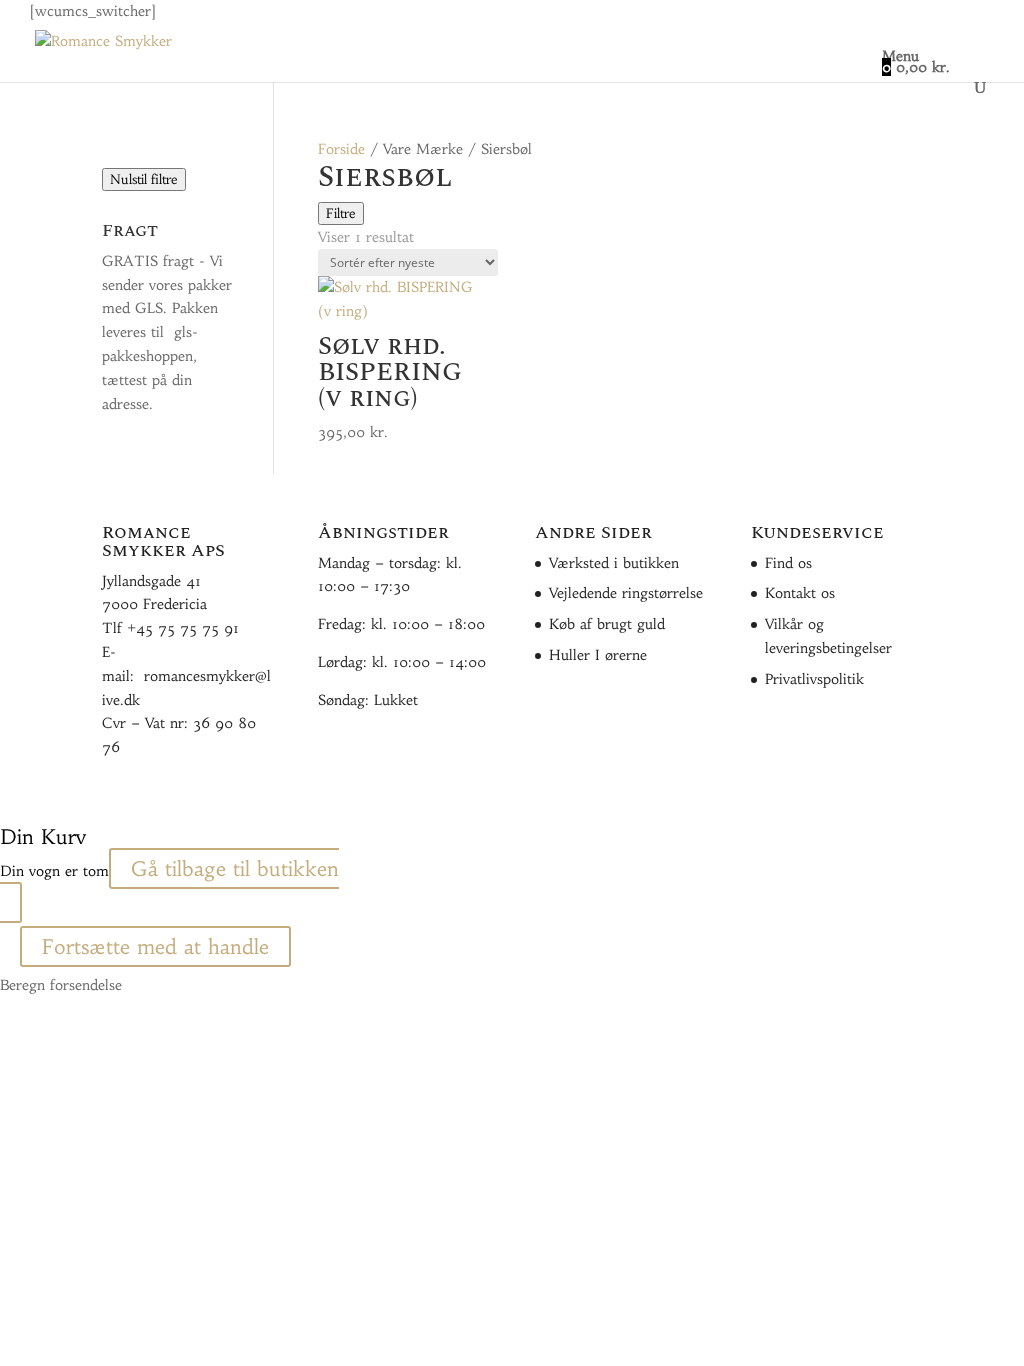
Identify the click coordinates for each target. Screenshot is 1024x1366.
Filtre (341, 213)
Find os (788, 563)
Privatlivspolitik (814, 679)
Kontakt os (800, 593)
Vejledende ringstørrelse (626, 593)
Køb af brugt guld (607, 624)
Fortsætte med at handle (155, 946)
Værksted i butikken (614, 563)
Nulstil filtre (144, 179)
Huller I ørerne (598, 655)
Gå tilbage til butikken (235, 868)
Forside (341, 149)
